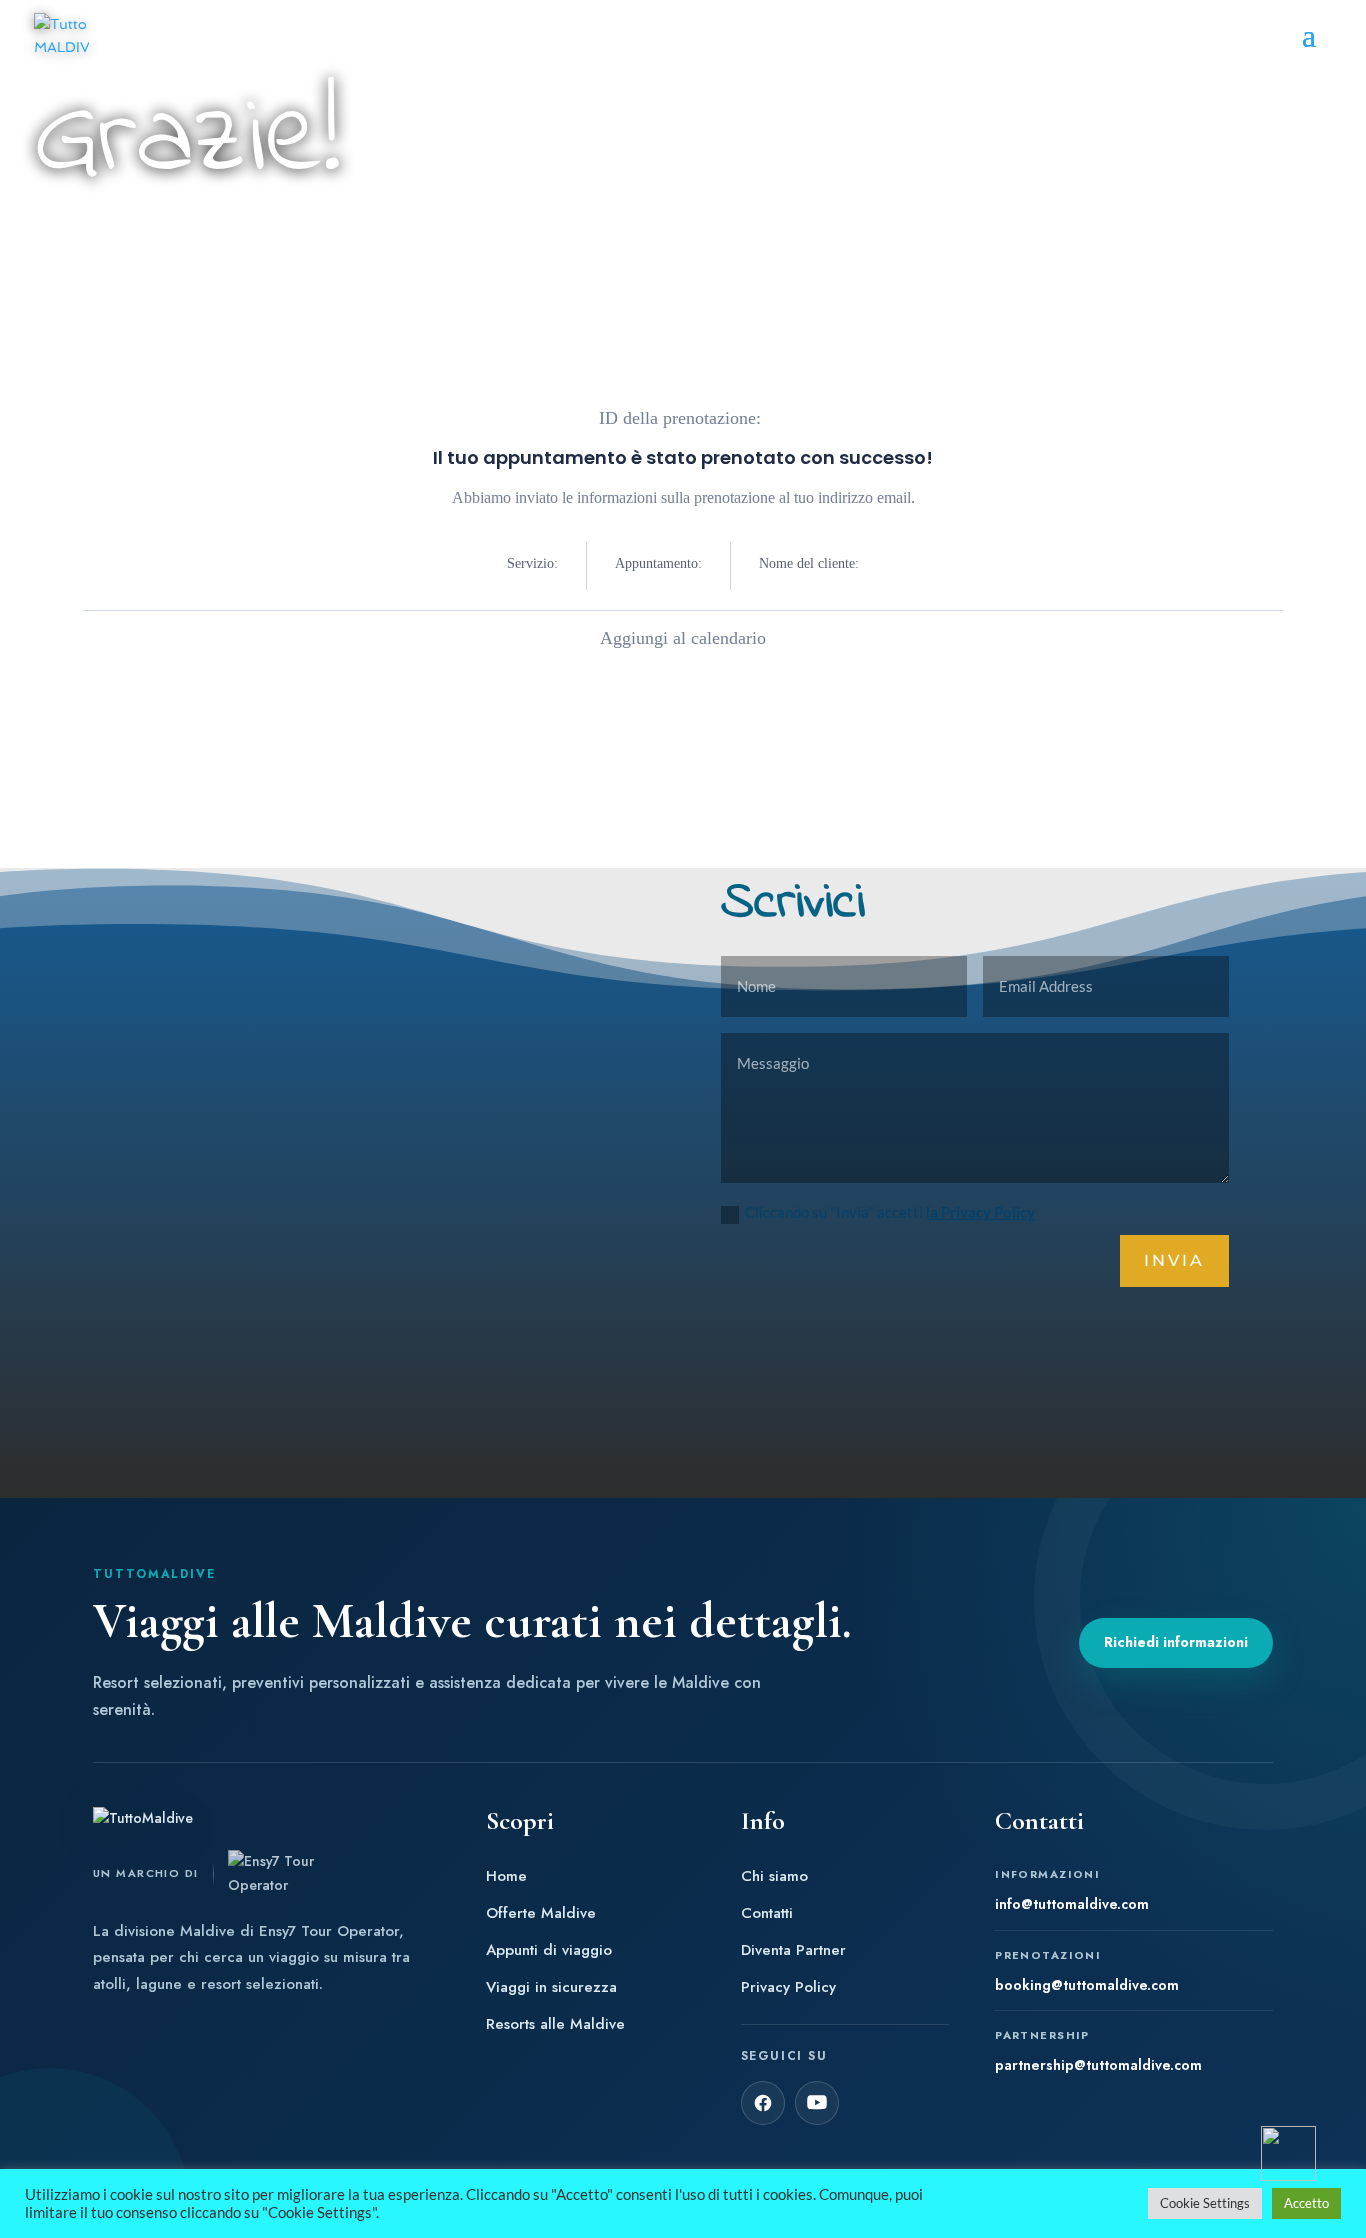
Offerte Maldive (541, 1913)
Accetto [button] (1306, 2203)
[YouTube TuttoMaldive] (817, 2103)
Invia (1174, 1260)
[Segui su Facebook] (281, 1342)
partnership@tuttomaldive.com (1098, 2065)
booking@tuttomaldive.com (1087, 1985)
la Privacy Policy (980, 1212)
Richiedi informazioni (1176, 1642)
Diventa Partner (793, 1950)
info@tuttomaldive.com (1072, 1904)
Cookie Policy (425, 1179)
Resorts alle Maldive (555, 2024)
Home (506, 1876)
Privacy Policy (426, 1155)
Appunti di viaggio (549, 1950)
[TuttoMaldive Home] (175, 1819)
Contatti (767, 1913)
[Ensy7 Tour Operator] (282, 1874)
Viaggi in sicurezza (551, 1987)
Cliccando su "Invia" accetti (890, 1212)
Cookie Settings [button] (1205, 2203)
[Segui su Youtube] (368, 1342)
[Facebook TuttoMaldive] (763, 2103)
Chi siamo (774, 1876)
